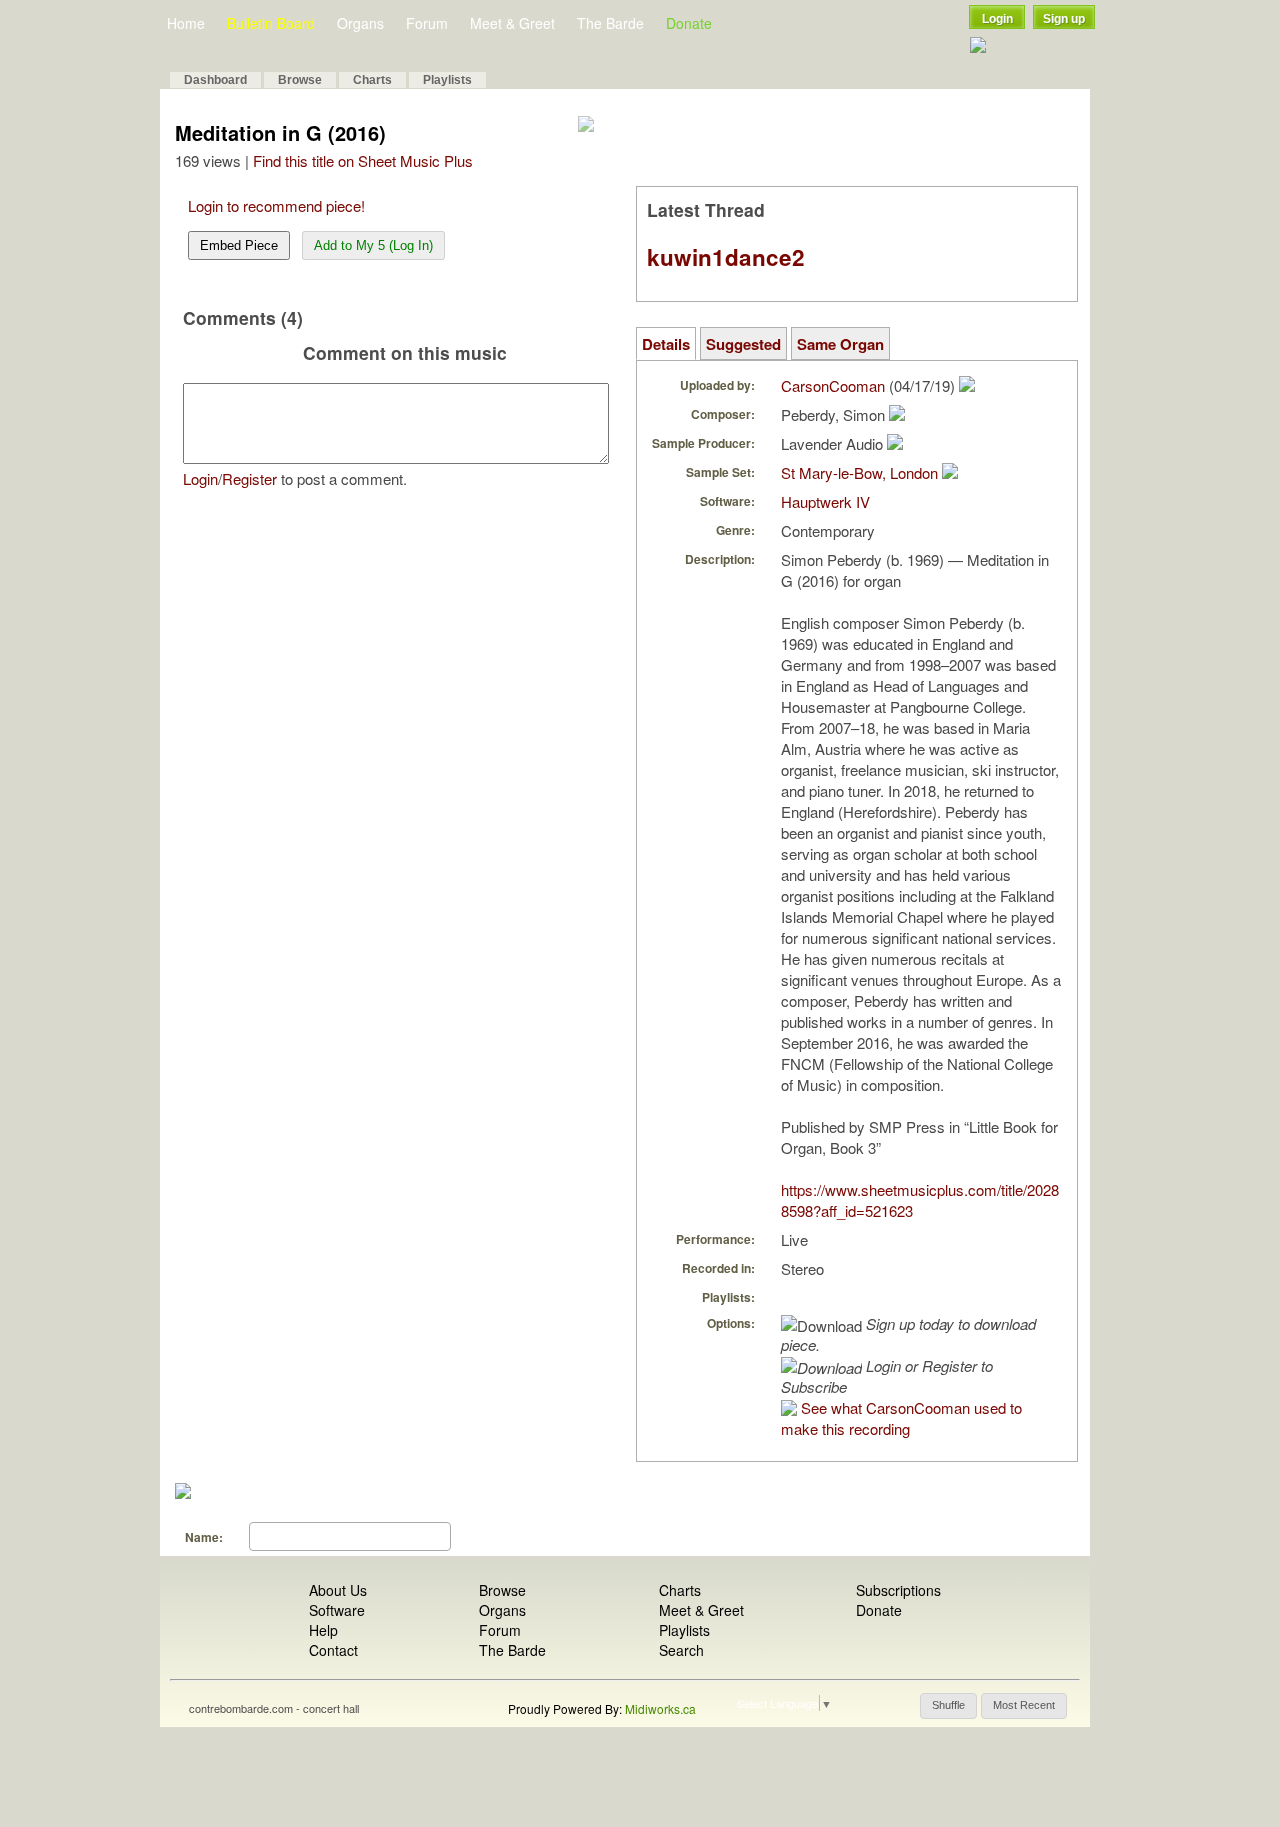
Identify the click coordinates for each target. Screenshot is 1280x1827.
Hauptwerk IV (825, 501)
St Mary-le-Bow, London (859, 472)
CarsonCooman (833, 385)
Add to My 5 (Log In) (373, 245)
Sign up (1064, 19)
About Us (338, 1590)
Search (681, 1650)
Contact (333, 1650)
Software (337, 1610)
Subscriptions (898, 1590)
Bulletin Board (271, 23)
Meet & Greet (512, 23)
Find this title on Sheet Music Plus (363, 160)
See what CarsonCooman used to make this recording (901, 1418)
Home (186, 23)
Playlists (447, 80)
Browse (300, 80)
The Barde (610, 23)
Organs (360, 23)
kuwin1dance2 (726, 257)
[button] (948, 1706)
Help (323, 1630)
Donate (689, 23)
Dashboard (215, 80)
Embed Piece (239, 245)
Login (997, 19)
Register (249, 478)
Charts (372, 80)
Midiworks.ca (660, 1708)
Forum (427, 23)
